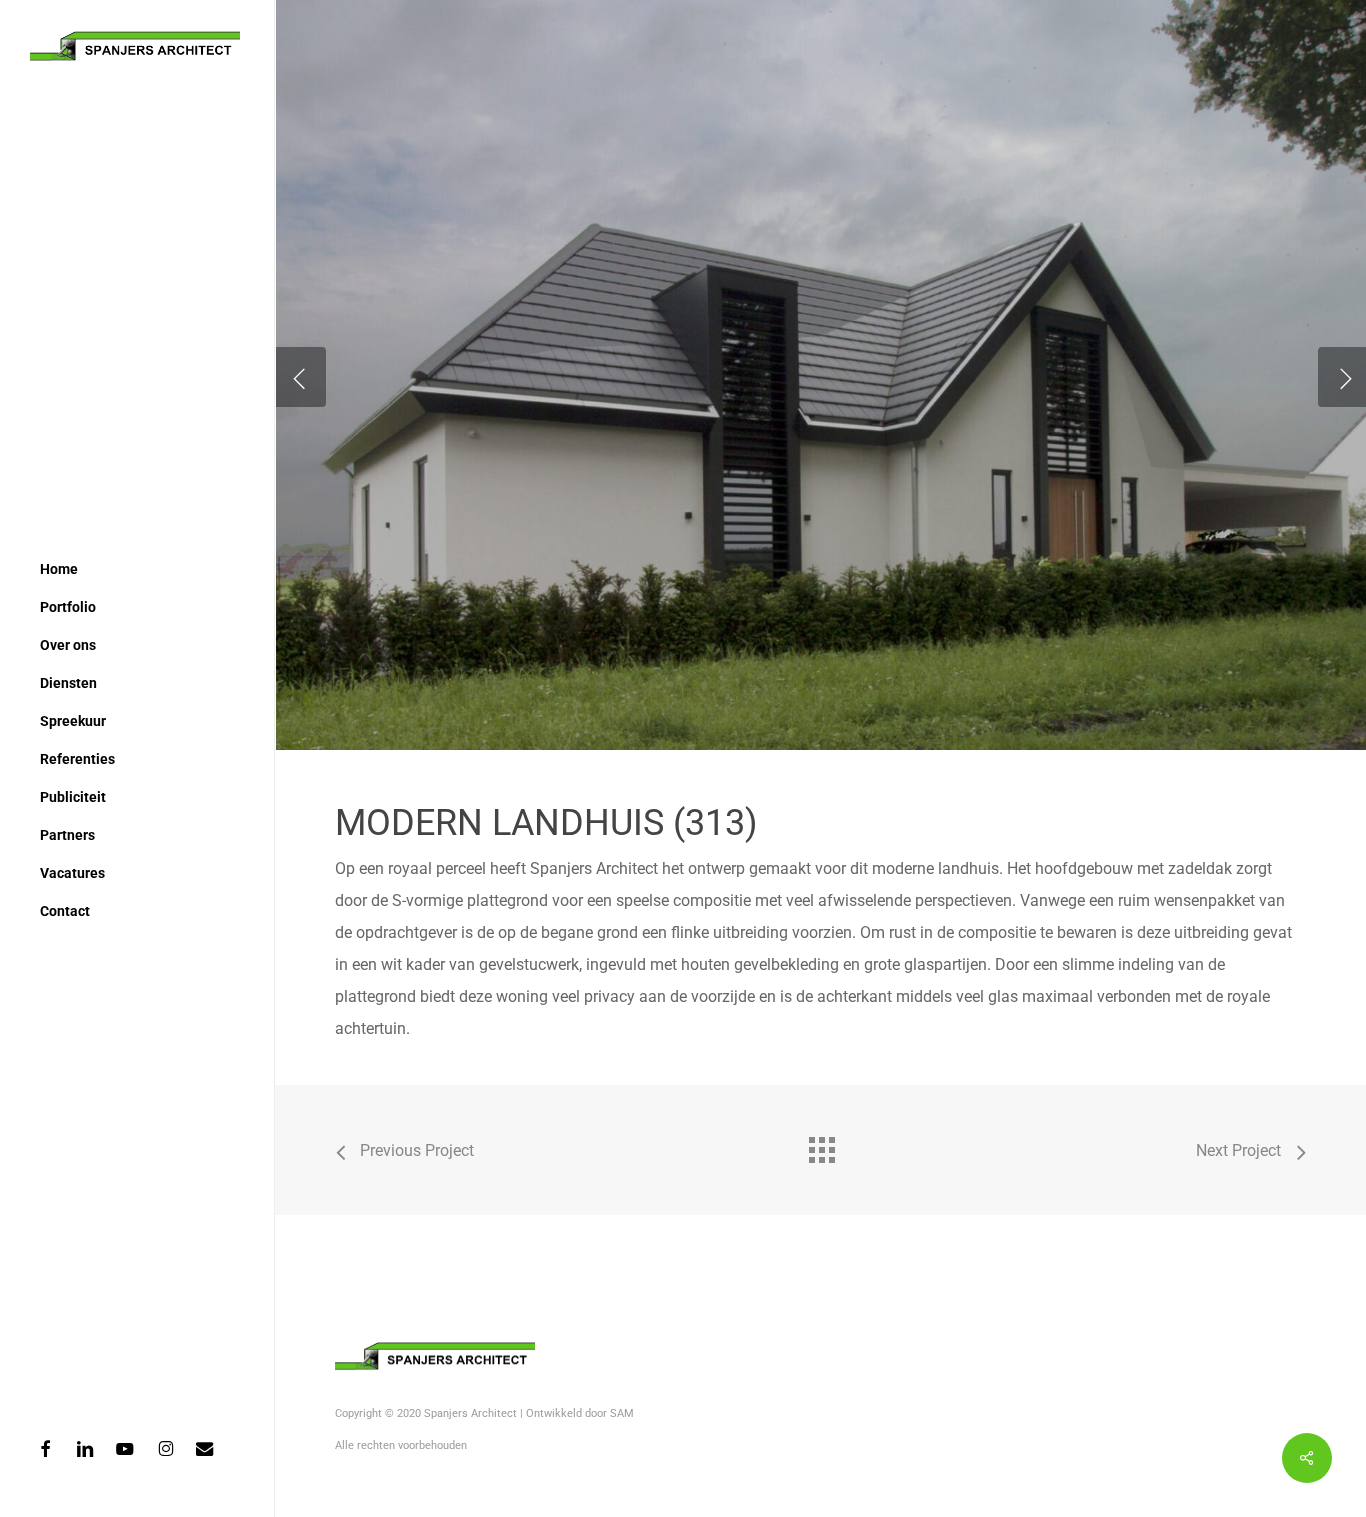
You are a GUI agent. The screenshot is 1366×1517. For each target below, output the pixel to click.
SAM (622, 1413)
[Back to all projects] (821, 1145)
